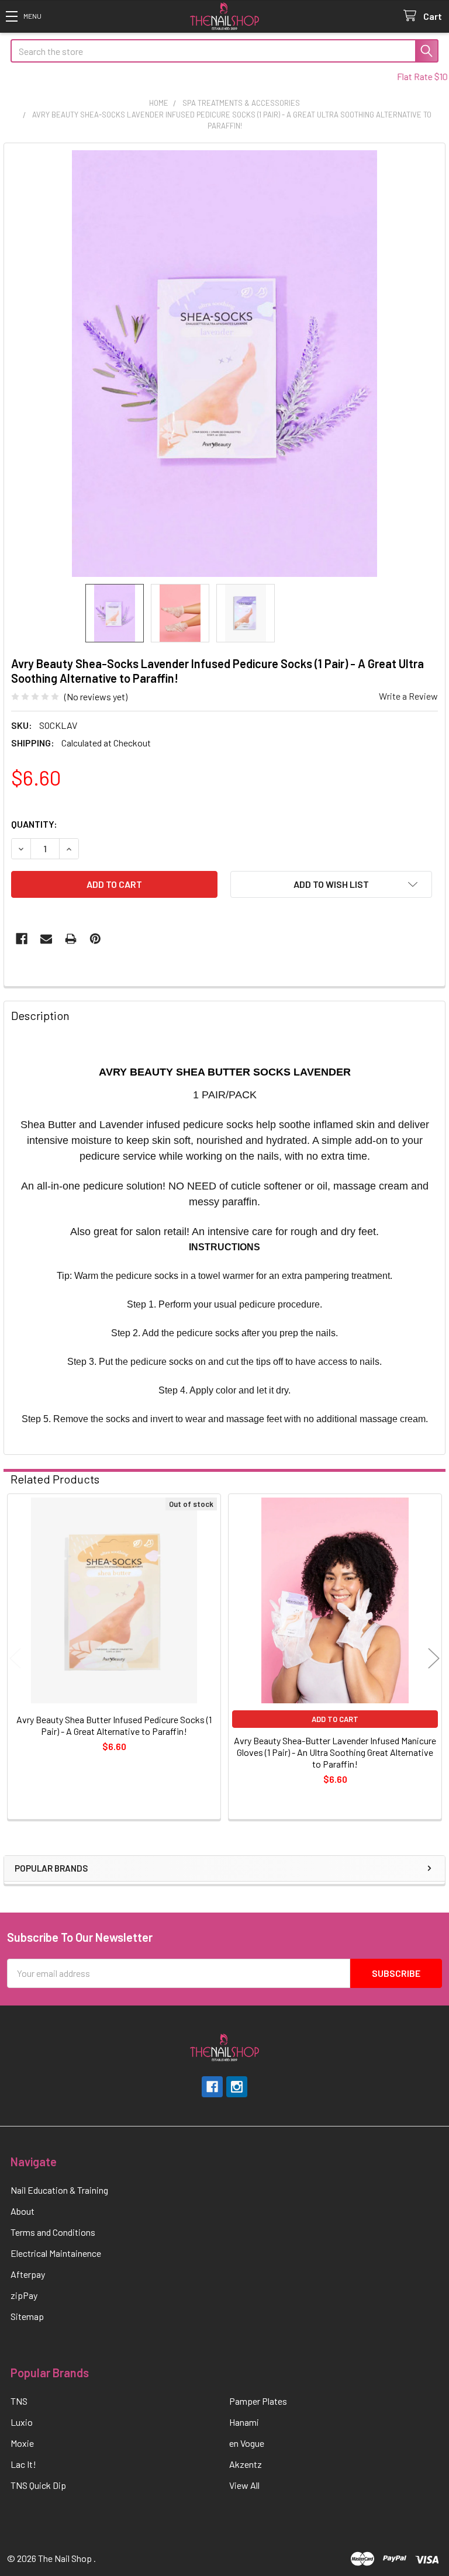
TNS (19, 2401)
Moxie (22, 2443)
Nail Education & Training (59, 2190)
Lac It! (23, 2464)
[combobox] (224, 51)
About (23, 2211)
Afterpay (28, 2274)
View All (244, 2485)
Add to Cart (335, 1719)
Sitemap (27, 2316)
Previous (15, 1658)
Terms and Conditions (53, 2232)
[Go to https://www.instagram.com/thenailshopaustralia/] (237, 2087)
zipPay (24, 2295)
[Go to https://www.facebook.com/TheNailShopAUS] (212, 2087)
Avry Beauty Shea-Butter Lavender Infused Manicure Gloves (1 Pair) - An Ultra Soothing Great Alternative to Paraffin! (335, 1752)
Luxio (22, 2422)
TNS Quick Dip (38, 2485)
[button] (23, 16)
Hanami (244, 2422)
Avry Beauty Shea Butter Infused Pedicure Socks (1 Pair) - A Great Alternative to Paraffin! (114, 1725)
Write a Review (408, 696)
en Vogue (247, 2443)
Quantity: (34, 824)
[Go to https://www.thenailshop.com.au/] (225, 17)
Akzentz (246, 2464)
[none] (224, 364)
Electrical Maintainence (56, 2253)
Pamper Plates (258, 2401)
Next (434, 1658)
